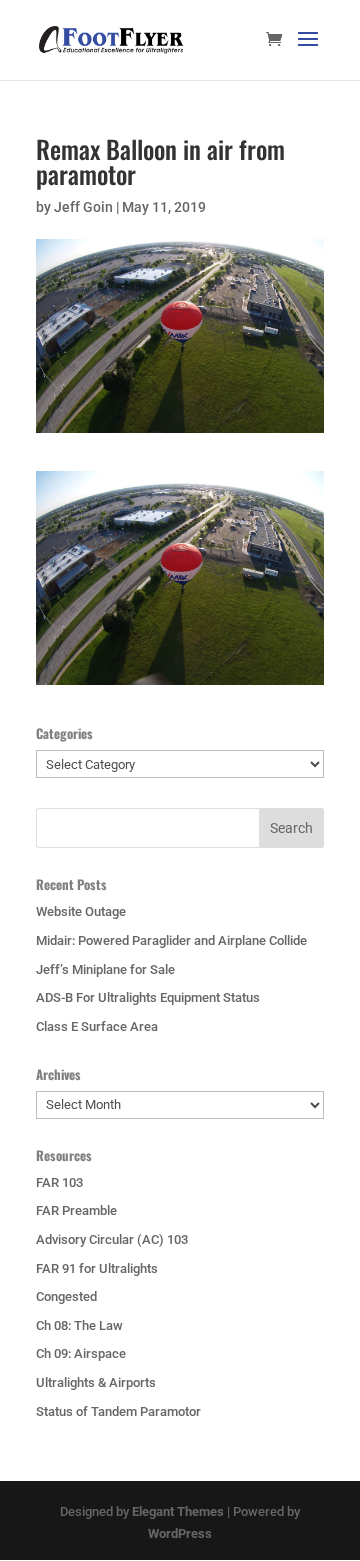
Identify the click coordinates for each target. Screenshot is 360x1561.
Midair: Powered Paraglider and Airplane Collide (171, 940)
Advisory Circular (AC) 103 (112, 1239)
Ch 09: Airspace (81, 1353)
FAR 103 (59, 1182)
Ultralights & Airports (96, 1382)
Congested (66, 1296)
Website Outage (81, 911)
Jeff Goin (83, 207)
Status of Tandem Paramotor (118, 1411)
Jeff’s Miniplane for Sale (105, 969)
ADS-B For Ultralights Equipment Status (148, 997)
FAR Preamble (76, 1210)
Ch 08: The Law (79, 1325)
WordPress (180, 1533)
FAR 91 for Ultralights (97, 1268)
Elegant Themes (178, 1511)
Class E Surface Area (97, 1026)
